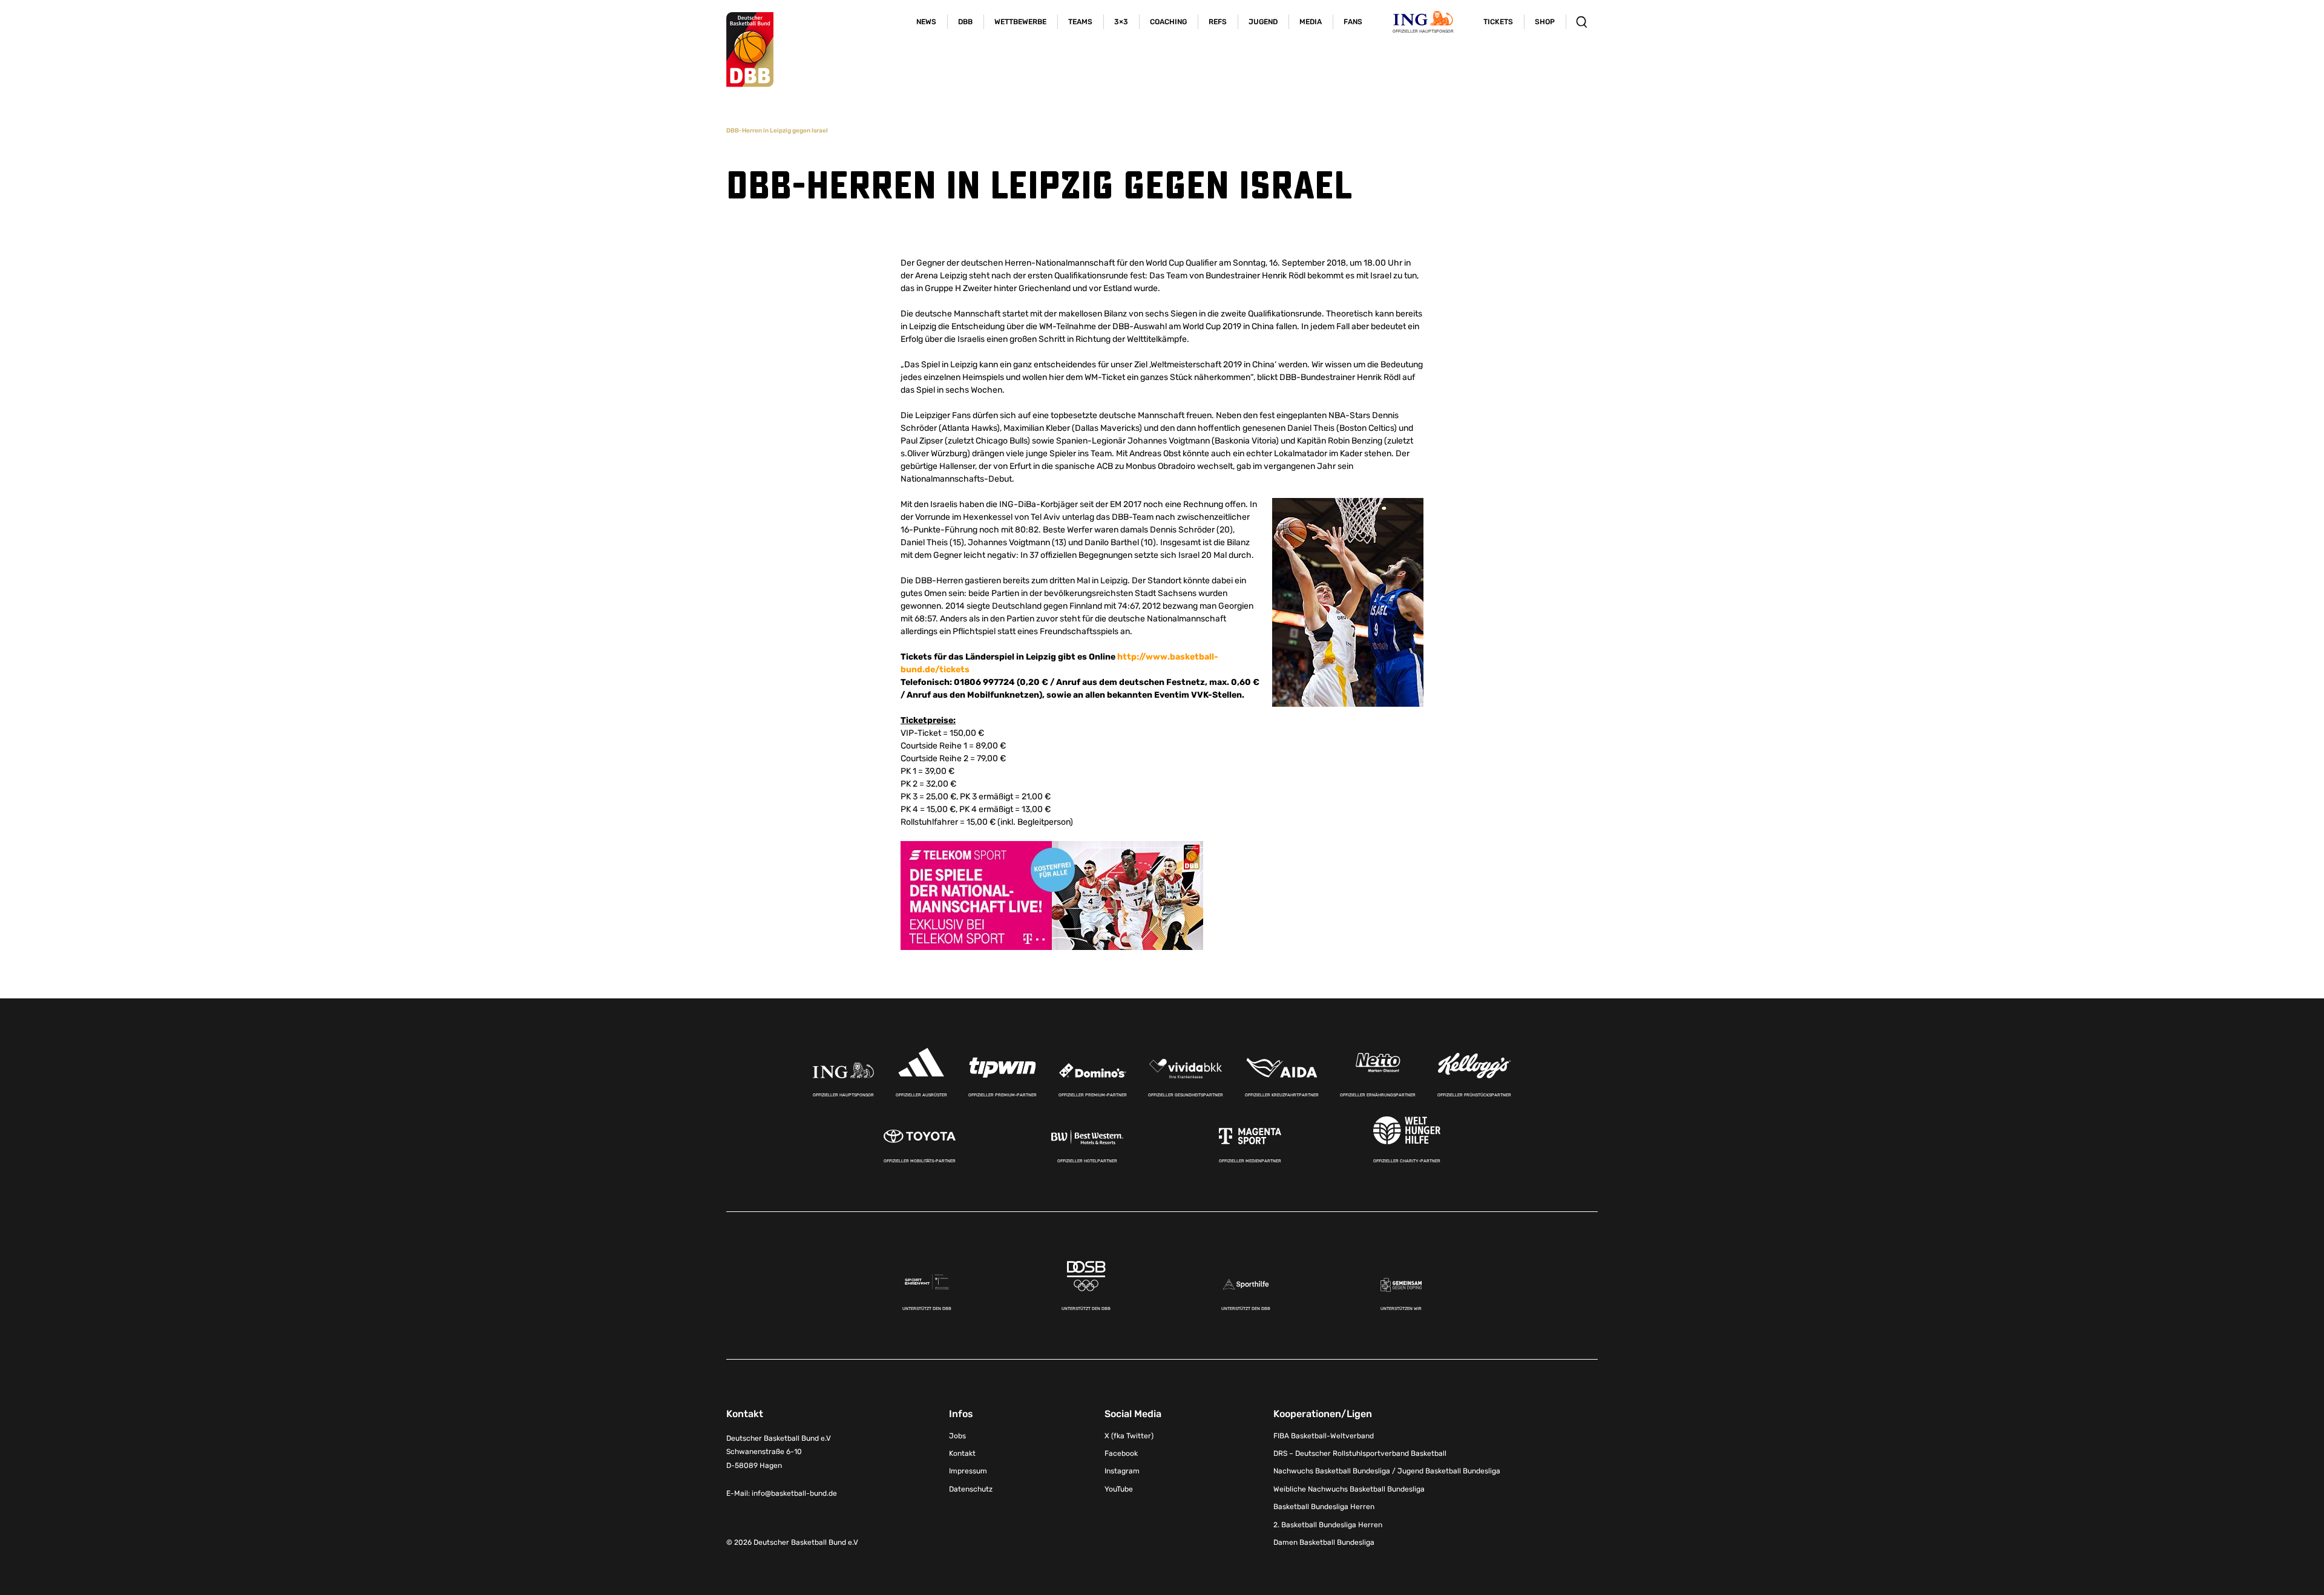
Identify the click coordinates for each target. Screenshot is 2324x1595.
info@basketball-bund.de (794, 1493)
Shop (1545, 22)
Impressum (968, 1471)
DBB (965, 22)
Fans (1353, 22)
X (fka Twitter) (1129, 1436)
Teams (1080, 22)
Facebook (1121, 1453)
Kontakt (962, 1453)
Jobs (957, 1436)
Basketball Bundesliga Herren (1324, 1507)
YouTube (1119, 1489)
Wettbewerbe (1020, 22)
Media (1311, 22)
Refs (1218, 22)
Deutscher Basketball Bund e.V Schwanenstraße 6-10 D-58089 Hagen (779, 1452)
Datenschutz (971, 1489)
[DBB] (750, 50)
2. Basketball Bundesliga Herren (1328, 1525)
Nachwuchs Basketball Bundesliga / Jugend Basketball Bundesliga (1387, 1471)
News (926, 22)
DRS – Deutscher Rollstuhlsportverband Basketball (1360, 1453)
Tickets (1498, 22)
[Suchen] (1582, 22)
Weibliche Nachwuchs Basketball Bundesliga (1349, 1489)
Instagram (1122, 1471)
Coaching (1168, 22)
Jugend (1263, 22)
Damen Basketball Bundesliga (1324, 1542)
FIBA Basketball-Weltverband (1324, 1436)
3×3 (1121, 22)
